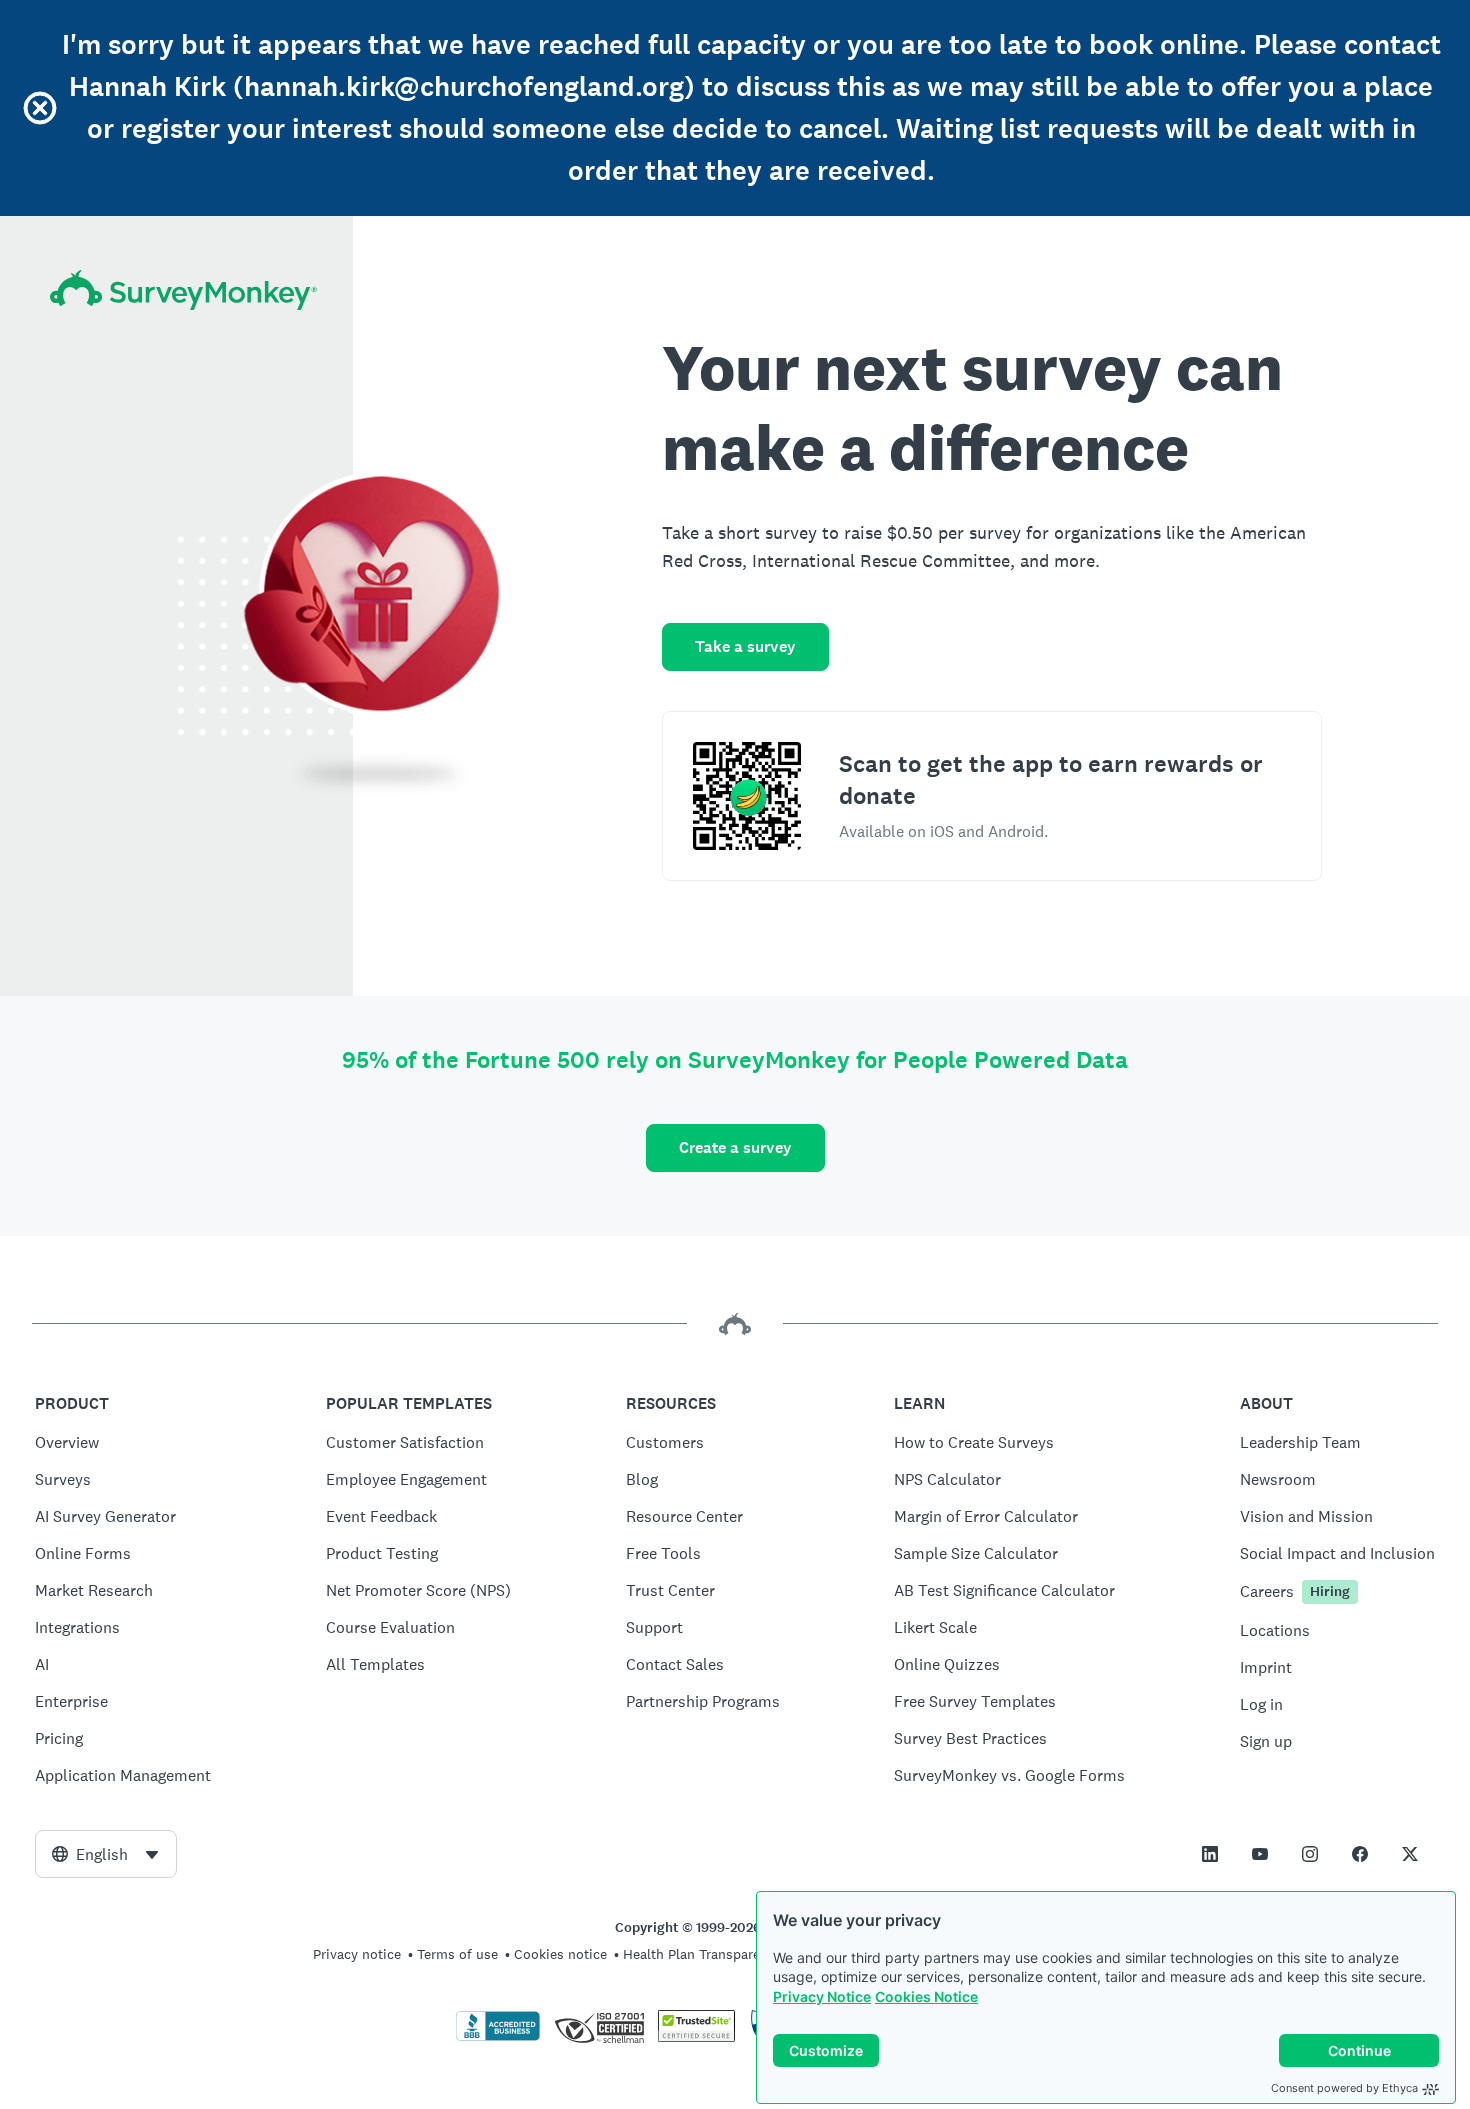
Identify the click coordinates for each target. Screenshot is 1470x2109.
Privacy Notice (822, 1996)
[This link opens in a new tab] (1210, 1854)
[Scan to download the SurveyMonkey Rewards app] (747, 796)
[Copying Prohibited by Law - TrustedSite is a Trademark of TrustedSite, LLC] (696, 2037)
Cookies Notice (926, 1996)
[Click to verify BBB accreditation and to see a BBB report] (498, 2037)
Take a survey (745, 646)
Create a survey (735, 1147)
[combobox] (106, 1854)
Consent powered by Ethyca (1344, 2088)
